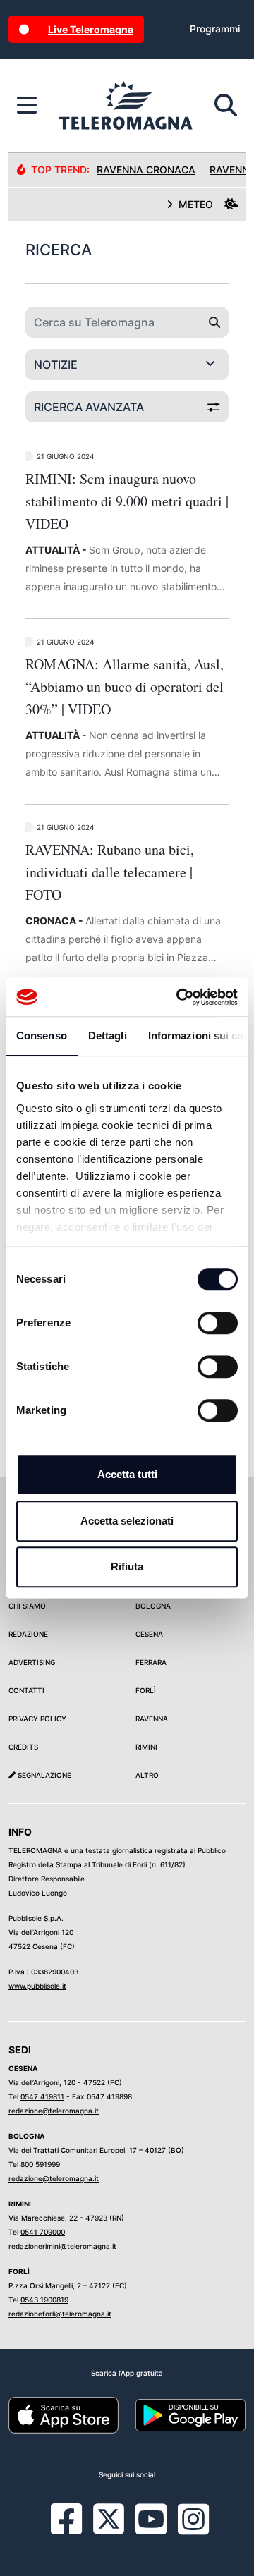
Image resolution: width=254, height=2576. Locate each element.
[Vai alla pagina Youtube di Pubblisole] (151, 2529)
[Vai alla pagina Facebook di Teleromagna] (75, 2529)
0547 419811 (42, 2096)
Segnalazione (43, 1775)
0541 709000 (43, 2232)
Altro (147, 1775)
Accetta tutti (127, 1474)
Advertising (32, 1662)
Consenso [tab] (42, 1036)
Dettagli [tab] (108, 1036)
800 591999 (40, 2164)
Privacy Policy (37, 1719)
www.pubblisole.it (37, 1986)
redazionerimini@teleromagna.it (62, 2246)
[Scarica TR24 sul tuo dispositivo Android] (190, 2415)
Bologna (153, 1606)
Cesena (149, 1634)
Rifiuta (127, 1567)
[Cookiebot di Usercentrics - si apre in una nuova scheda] (179, 997)
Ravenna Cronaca (146, 170)
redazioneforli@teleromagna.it (60, 2314)
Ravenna (152, 1719)
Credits (23, 1747)
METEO (196, 204)
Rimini (146, 1747)
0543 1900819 (44, 2300)
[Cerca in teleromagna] (226, 106)
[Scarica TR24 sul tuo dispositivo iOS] (64, 2415)
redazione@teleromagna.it (54, 2111)
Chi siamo (27, 1606)
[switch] (218, 1323)
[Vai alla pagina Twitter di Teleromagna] (109, 2518)
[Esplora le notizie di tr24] (27, 106)
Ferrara (151, 1662)
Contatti (26, 1690)
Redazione (28, 1634)
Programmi (215, 29)
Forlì (146, 1690)
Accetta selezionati (127, 1521)
